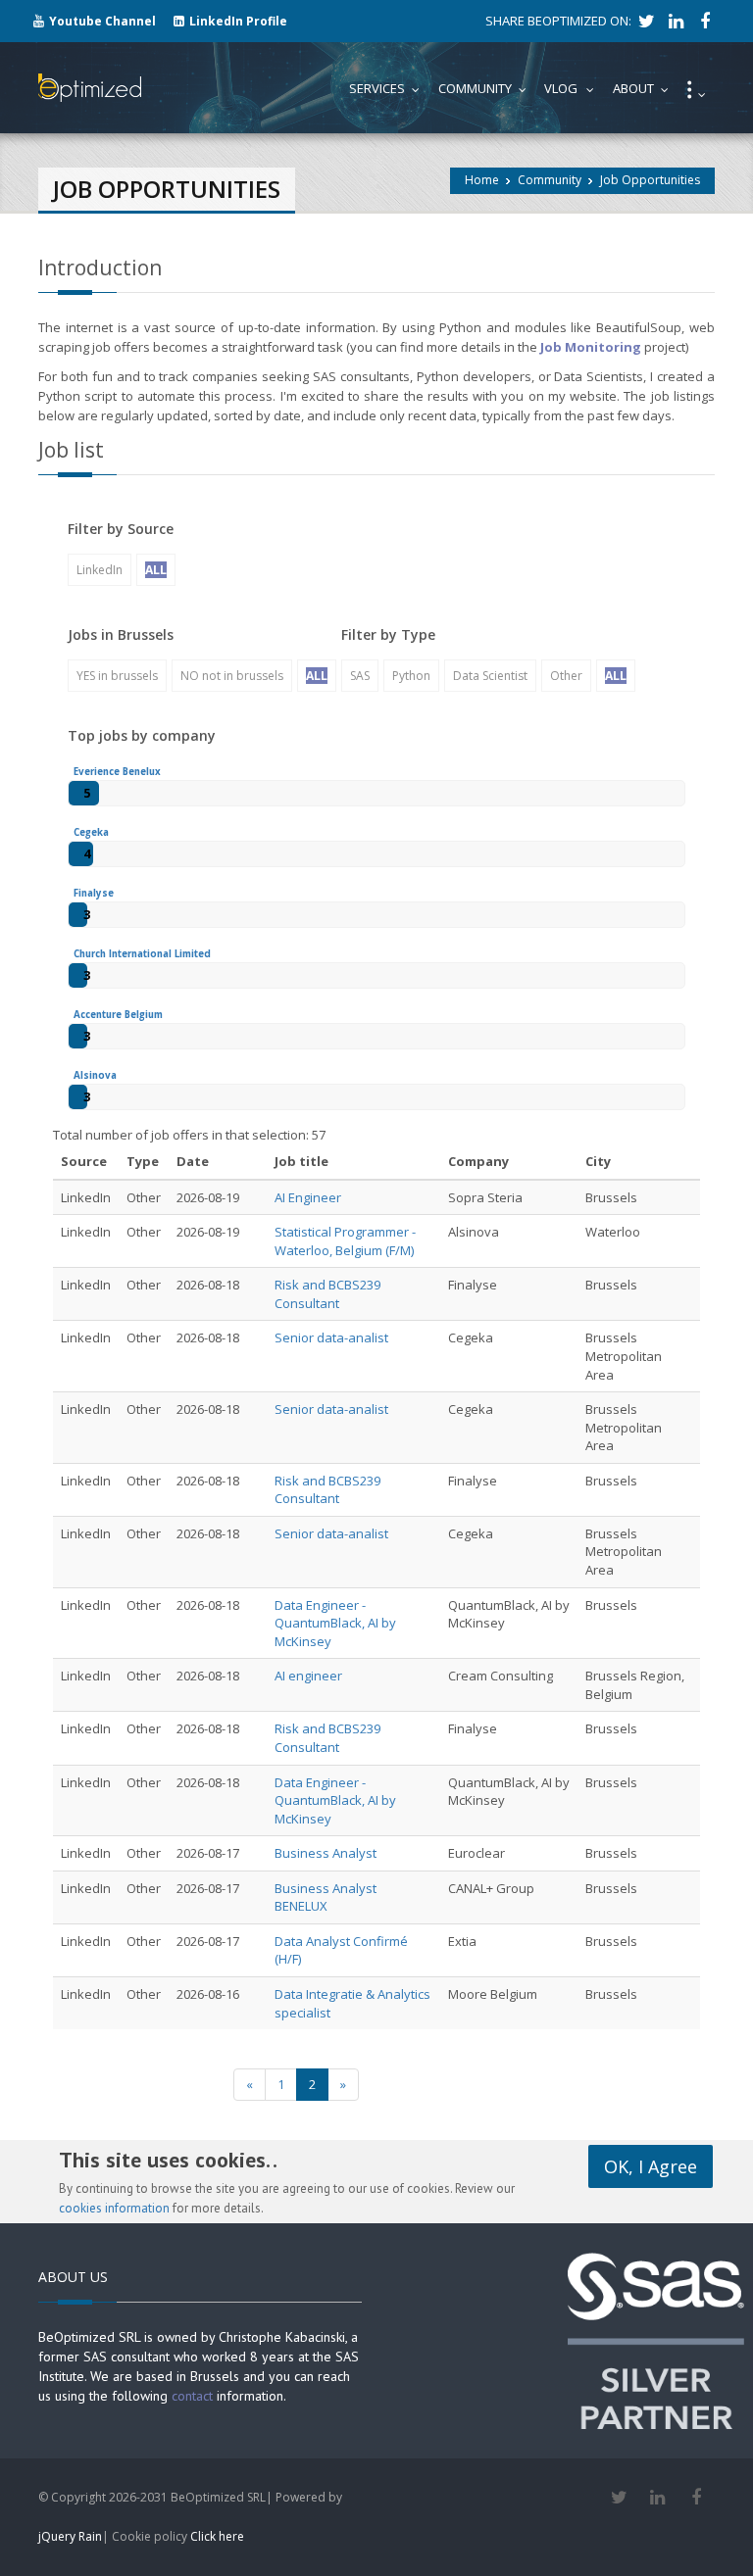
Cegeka (91, 832)
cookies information (114, 2208)
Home (482, 180)
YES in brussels (117, 676)
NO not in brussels (232, 676)
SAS (360, 676)
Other (566, 676)
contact (192, 2396)
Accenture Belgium (118, 1015)
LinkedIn (100, 570)
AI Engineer (308, 1197)
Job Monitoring (591, 347)
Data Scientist (490, 676)
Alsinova (95, 1075)
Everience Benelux (117, 772)
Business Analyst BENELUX (326, 1897)
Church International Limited (142, 954)
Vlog (574, 88)
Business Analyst (326, 1853)
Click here (217, 2536)
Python (411, 676)
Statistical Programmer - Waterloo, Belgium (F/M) (345, 1241)
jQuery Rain (70, 2536)
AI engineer (308, 1676)
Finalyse (94, 893)
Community (550, 180)
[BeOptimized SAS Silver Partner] (656, 2339)
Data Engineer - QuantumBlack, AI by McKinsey (335, 1623)
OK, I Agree (651, 2166)
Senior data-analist (331, 1337)
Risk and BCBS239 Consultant (327, 1294)
